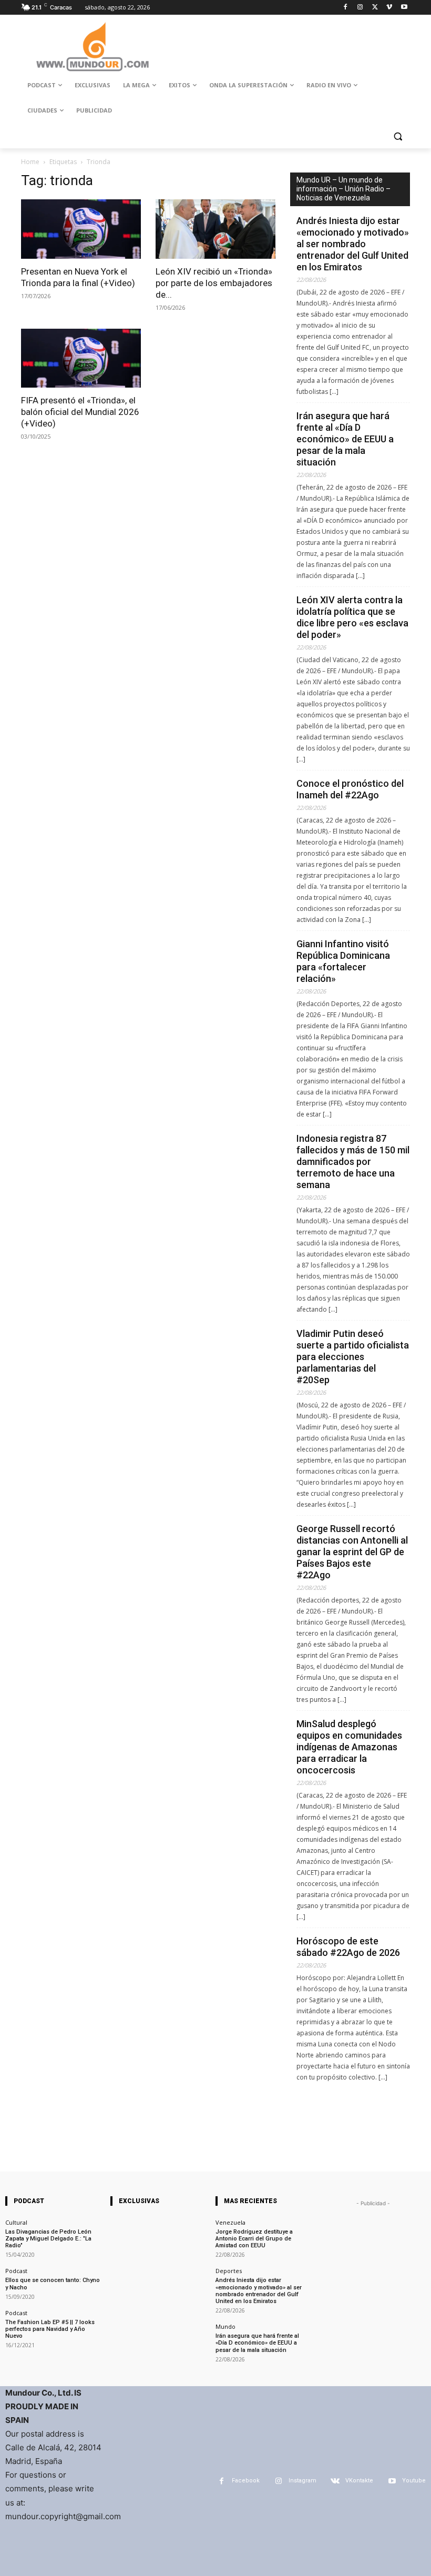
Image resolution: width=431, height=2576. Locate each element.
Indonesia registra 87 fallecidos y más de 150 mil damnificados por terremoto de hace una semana (353, 1162)
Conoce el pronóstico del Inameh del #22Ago (350, 789)
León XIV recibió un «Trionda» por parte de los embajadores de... (214, 283)
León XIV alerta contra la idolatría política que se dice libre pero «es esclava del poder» (352, 617)
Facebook (246, 2481)
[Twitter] (375, 8)
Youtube (414, 2481)
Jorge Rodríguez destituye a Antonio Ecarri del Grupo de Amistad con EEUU (254, 2239)
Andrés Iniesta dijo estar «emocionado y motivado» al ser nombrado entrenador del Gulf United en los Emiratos (353, 244)
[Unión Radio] (93, 47)
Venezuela (230, 2222)
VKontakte (359, 2481)
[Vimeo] (389, 8)
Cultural (16, 2222)
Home (30, 162)
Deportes (229, 2271)
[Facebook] (346, 8)
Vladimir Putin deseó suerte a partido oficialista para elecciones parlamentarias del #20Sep (353, 1357)
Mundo (225, 2326)
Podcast (16, 2271)
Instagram (302, 2481)
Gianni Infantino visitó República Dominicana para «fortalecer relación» (343, 961)
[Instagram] (360, 8)
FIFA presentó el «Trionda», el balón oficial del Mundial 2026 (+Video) (80, 412)
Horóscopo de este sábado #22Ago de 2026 (348, 1947)
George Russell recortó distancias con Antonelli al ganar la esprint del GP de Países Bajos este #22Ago (352, 1552)
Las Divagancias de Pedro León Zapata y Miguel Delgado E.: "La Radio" (48, 2239)
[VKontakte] (335, 2481)
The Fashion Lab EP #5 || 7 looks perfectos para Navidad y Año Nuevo (50, 2329)
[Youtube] (404, 8)
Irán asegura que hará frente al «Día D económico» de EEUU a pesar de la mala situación (345, 439)
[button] (398, 136)
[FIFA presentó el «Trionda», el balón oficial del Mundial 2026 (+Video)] (81, 358)
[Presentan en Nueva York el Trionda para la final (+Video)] (81, 229)
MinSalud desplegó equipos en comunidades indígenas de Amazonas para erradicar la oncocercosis (349, 1747)
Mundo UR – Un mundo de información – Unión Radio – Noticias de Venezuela (343, 189)
